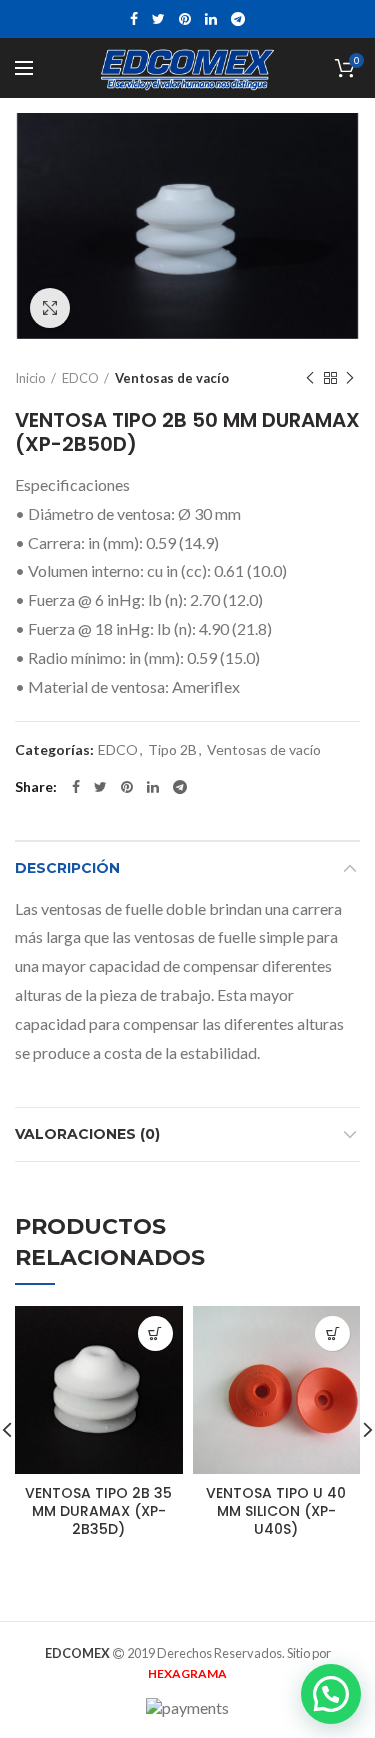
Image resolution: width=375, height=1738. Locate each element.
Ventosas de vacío (172, 378)
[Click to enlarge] (50, 308)
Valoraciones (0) (87, 1134)
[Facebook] (134, 19)
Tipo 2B (172, 750)
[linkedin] (211, 19)
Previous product (310, 378)
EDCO (80, 378)
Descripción (67, 868)
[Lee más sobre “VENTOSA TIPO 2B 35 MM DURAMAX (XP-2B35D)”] (155, 1333)
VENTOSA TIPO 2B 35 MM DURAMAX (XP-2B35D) (98, 1511)
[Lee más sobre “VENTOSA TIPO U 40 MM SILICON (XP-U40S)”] (332, 1333)
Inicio (30, 378)
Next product (350, 378)
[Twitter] (158, 19)
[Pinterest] (185, 19)
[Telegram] (238, 19)
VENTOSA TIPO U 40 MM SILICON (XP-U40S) (276, 1511)
